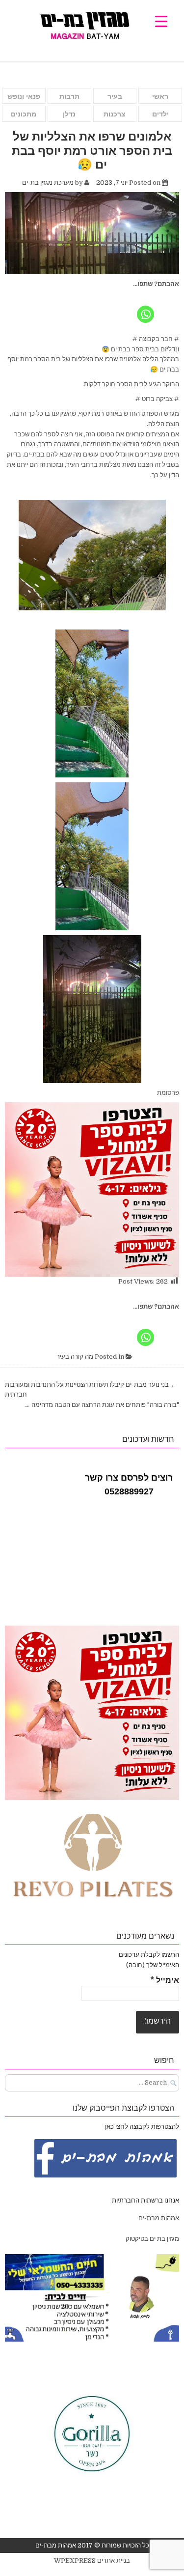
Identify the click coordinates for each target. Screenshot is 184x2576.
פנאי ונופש (24, 96)
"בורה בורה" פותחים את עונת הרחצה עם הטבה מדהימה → (101, 1405)
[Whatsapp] (145, 307)
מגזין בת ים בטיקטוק (152, 2239)
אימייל (165, 1980)
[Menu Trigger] (161, 21)
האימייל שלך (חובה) (153, 1965)
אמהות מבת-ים (158, 2218)
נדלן (69, 114)
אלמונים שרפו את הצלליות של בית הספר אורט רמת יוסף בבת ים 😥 (92, 150)
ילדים (160, 114)
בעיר (115, 96)
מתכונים (24, 114)
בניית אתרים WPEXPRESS (92, 2561)
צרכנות (115, 114)
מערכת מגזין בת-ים (48, 183)
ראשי (160, 96)
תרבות (69, 96)
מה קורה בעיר (75, 1357)
